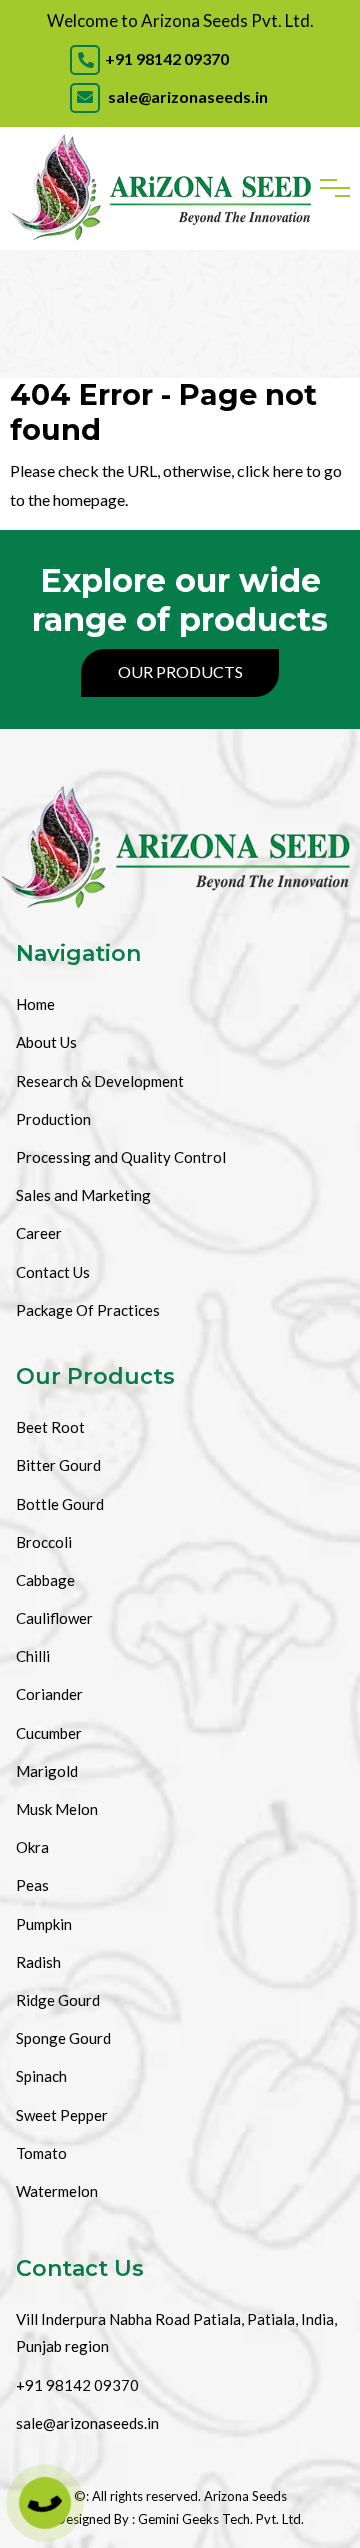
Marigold (47, 1771)
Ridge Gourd (58, 2000)
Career (39, 1233)
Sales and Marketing (83, 1195)
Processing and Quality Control (121, 1157)
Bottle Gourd (60, 1504)
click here (270, 470)
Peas (32, 1885)
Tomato (41, 2153)
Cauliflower (54, 1618)
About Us (46, 1042)
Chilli (33, 1656)
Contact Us (53, 1272)
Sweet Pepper (62, 2115)
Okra (32, 1847)
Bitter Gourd (58, 1465)
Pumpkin (44, 1924)
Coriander (49, 1694)
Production (53, 1119)
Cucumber (49, 1733)
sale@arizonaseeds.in (186, 96)
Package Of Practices (88, 1310)
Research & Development (100, 1081)
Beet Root (50, 1427)
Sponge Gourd (63, 2038)
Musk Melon (57, 1809)
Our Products (180, 671)
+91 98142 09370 (167, 58)
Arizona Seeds (245, 2496)
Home (35, 1004)
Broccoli (44, 1542)
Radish (38, 1962)
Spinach (41, 2076)
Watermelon (57, 2191)
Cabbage (45, 1580)
